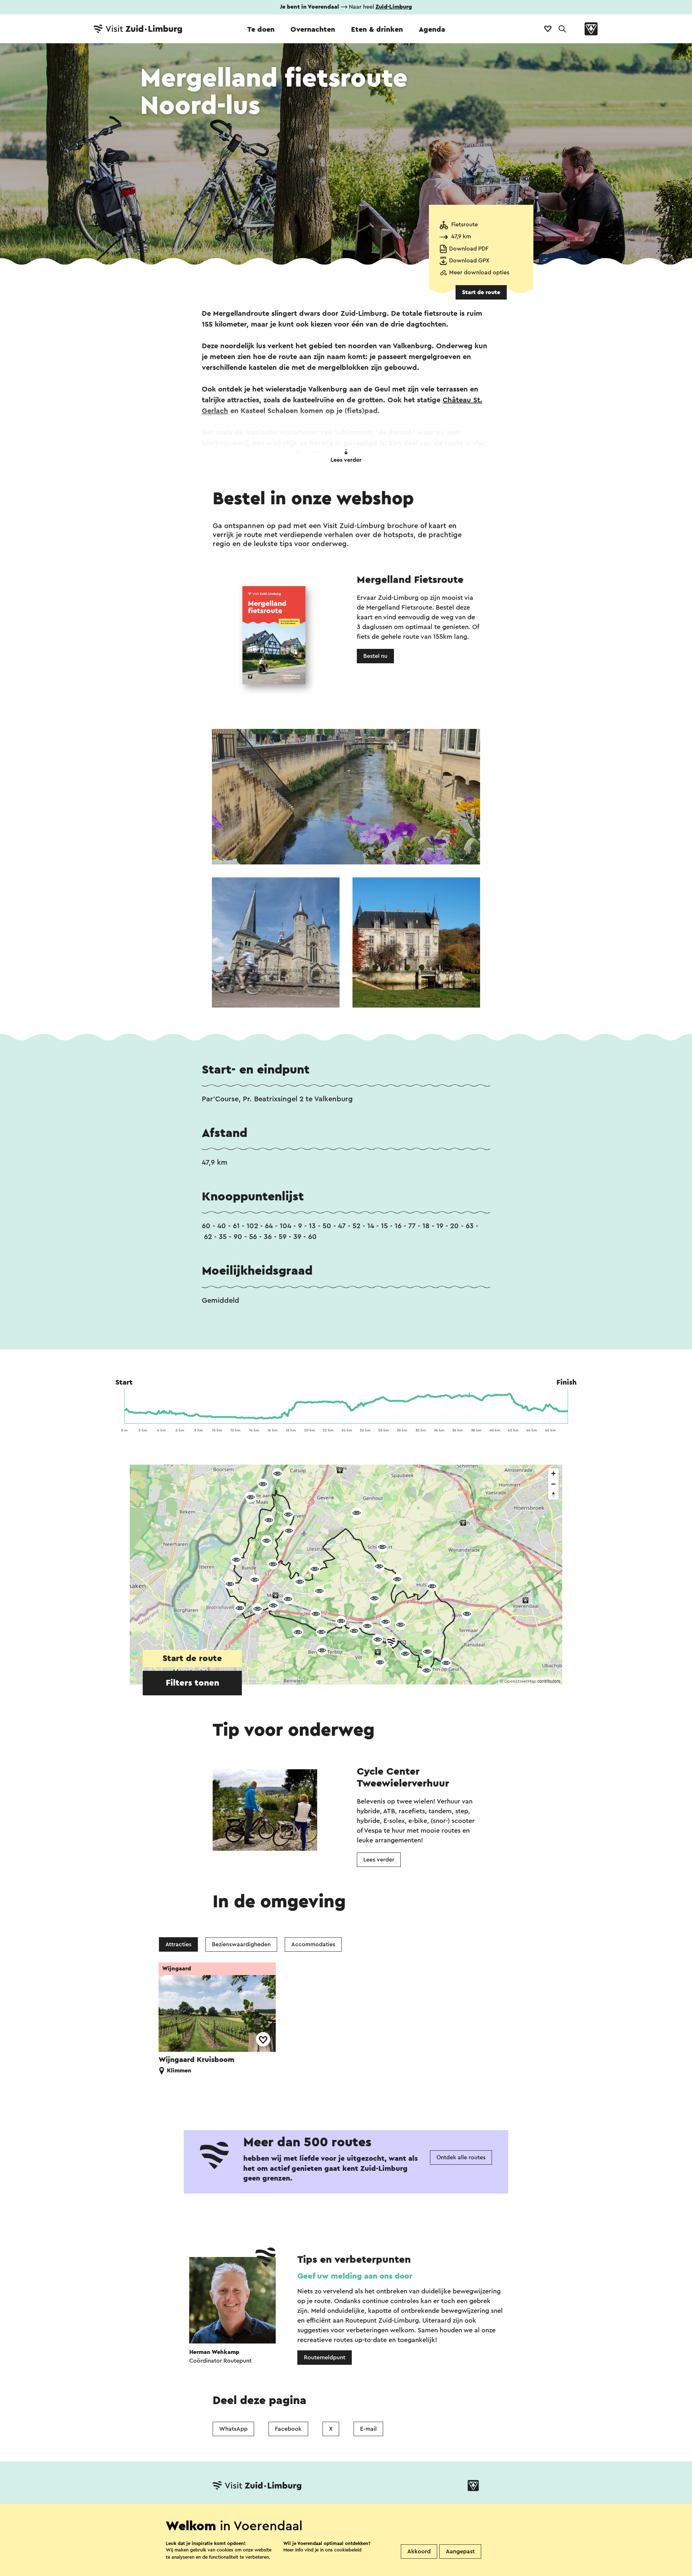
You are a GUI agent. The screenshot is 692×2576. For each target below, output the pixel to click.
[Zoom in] (553, 1473)
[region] (346, 1575)
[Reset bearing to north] (553, 1494)
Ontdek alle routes (461, 2157)
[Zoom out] (553, 1484)
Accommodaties (313, 1944)
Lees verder (346, 460)
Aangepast (460, 2551)
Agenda (432, 30)
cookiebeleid (348, 2550)
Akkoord (419, 2551)
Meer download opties (479, 273)
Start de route (481, 292)
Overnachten (313, 30)
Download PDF (469, 249)
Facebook (288, 2429)
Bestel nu (375, 656)
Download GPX (469, 261)
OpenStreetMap (520, 1681)
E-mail (368, 2429)
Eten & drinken (377, 30)
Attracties (178, 1944)
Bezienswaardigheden (241, 1944)
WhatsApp (233, 2429)
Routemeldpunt (325, 2358)
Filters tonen (192, 1683)
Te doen (261, 30)
